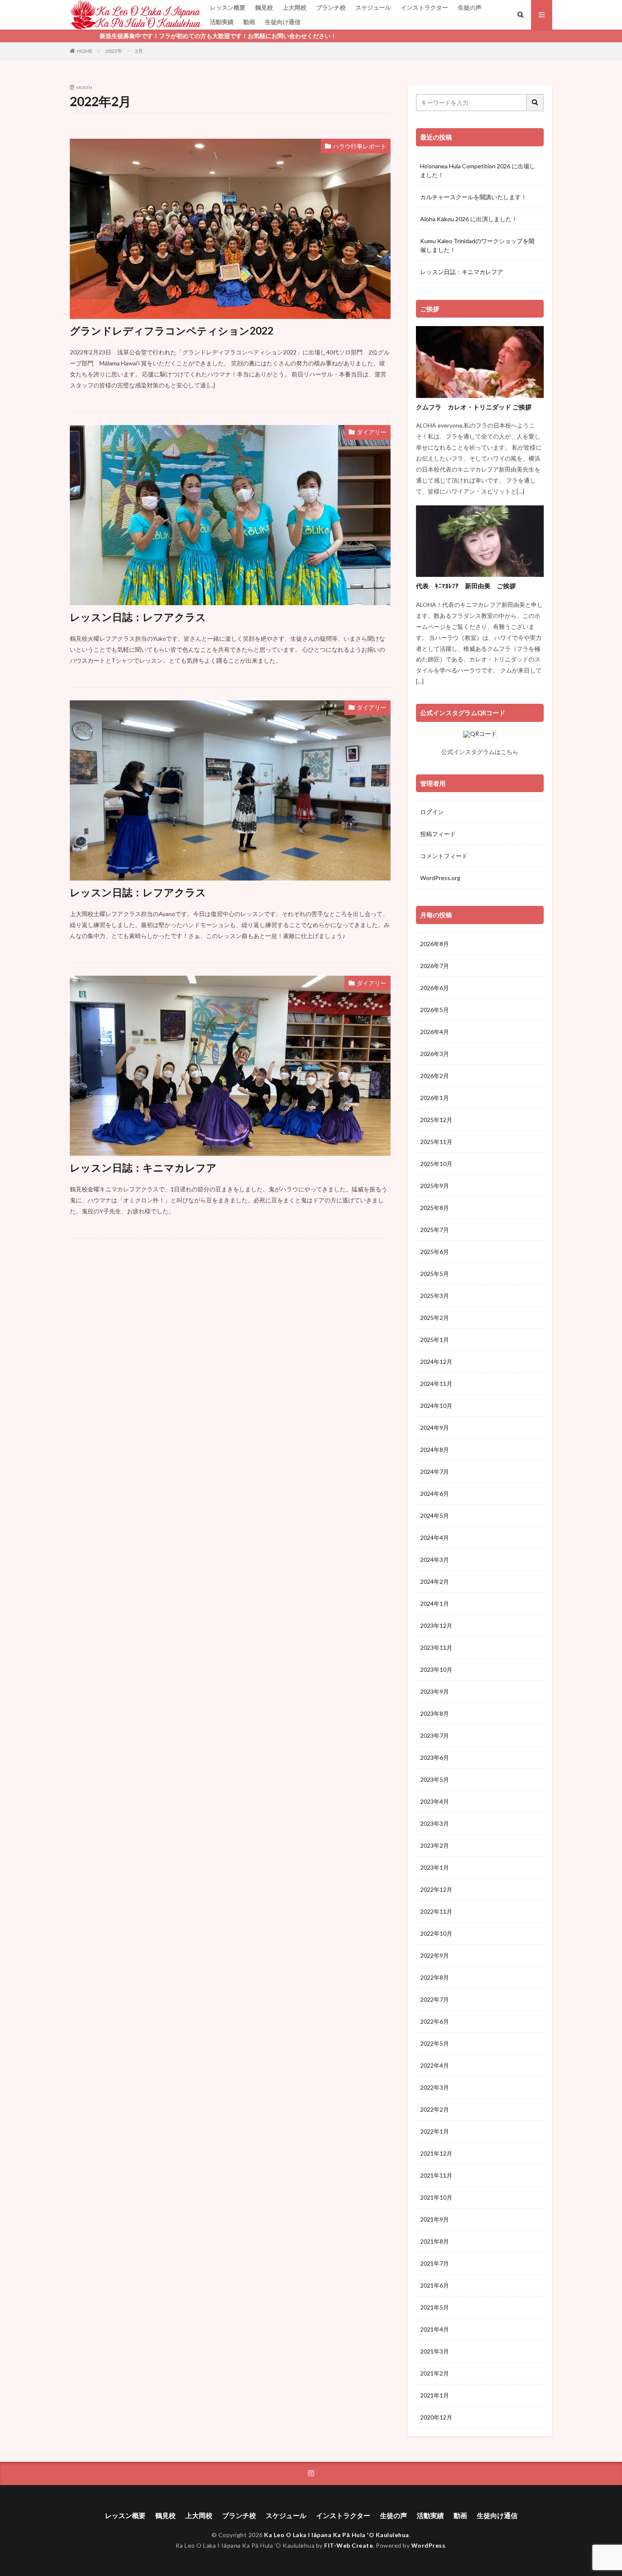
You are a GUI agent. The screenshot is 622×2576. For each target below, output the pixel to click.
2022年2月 (435, 2109)
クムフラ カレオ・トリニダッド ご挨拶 (474, 407)
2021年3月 (435, 2351)
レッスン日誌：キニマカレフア (143, 1167)
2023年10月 (436, 1669)
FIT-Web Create (348, 2545)
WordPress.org (440, 878)
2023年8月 (435, 1713)
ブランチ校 (331, 7)
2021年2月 (435, 2373)
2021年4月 (435, 2329)
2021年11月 (436, 2175)
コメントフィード (444, 856)
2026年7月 (435, 966)
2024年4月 (435, 1538)
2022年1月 (435, 2131)
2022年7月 (435, 1999)
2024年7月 (435, 1472)
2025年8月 (435, 1208)
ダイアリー (372, 432)
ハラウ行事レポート (360, 146)
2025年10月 (436, 1164)
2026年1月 (435, 1098)
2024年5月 (435, 1516)
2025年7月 (435, 1230)
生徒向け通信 (283, 22)
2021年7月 (435, 2263)
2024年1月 (435, 1603)
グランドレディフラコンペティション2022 (172, 331)
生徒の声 (470, 7)
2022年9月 (435, 1955)
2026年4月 (435, 1032)
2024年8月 (435, 1450)
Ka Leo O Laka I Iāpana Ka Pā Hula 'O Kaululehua (337, 2535)
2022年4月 (435, 2065)
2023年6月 (435, 1757)
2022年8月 (435, 1977)
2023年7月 (435, 1735)
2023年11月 (436, 1647)
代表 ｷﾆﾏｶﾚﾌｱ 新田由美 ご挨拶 (466, 586)
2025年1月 (435, 1340)
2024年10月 (436, 1406)
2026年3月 (435, 1054)
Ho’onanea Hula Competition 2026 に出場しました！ (478, 170)
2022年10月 (436, 1933)
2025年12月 (436, 1120)
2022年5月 (435, 2043)
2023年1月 (435, 1867)
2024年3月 (435, 1560)
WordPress (428, 2545)
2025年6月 (435, 1252)
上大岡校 (294, 7)
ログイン (432, 812)
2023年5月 (435, 1779)
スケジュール (373, 7)
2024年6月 (435, 1494)
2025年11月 (436, 1142)
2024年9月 (435, 1428)
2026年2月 (435, 1076)
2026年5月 (435, 1010)
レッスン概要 (228, 7)
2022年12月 (436, 1889)
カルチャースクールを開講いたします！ (473, 197)
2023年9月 (435, 1691)
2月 (139, 51)
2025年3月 (435, 1296)
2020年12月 (436, 2417)
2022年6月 (435, 2021)
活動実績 (222, 22)
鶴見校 (264, 7)
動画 (249, 22)
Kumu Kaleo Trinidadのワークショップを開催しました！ (477, 245)
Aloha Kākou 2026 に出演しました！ (469, 219)
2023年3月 (435, 1823)
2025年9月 (435, 1186)
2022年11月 (436, 1911)
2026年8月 (435, 944)
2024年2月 (435, 1582)
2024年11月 (436, 1384)
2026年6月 (435, 988)
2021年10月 (436, 2197)
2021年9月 (435, 2219)
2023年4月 (435, 1801)
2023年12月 (436, 1625)
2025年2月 (435, 1318)
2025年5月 (435, 1274)
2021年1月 (435, 2395)
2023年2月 (435, 1845)
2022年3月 (435, 2087)
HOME (85, 51)
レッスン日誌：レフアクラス (138, 617)
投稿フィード (438, 834)
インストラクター (424, 7)
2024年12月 (436, 1362)
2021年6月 (435, 2285)
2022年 (114, 51)
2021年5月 (435, 2307)
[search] (535, 103)
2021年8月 (435, 2241)
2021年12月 (436, 2153)
